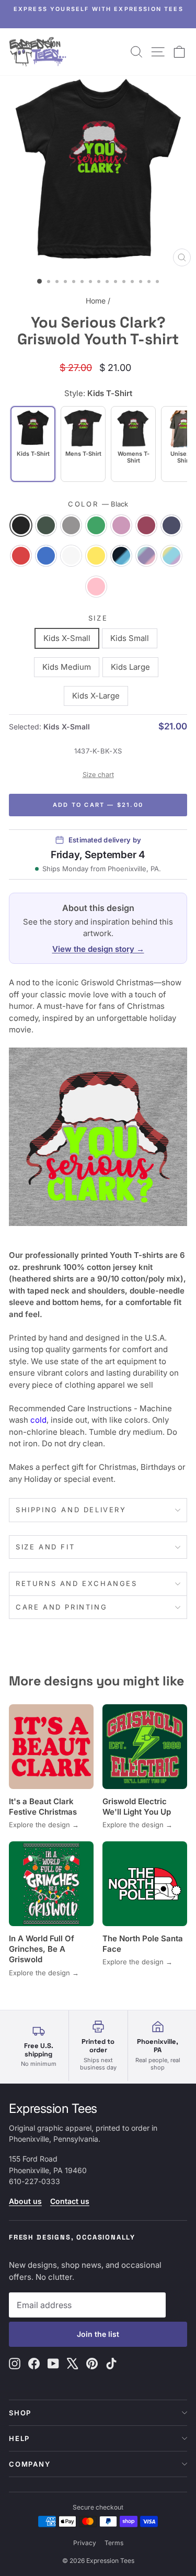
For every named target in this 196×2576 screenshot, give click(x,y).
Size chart (98, 775)
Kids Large (130, 667)
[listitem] (83, 444)
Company (30, 2464)
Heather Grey (71, 525)
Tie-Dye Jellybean (171, 556)
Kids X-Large (96, 696)
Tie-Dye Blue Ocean (121, 556)
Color (98, 504)
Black (21, 525)
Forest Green (46, 525)
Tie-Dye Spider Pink (96, 587)
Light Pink (121, 525)
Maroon (146, 525)
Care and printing (61, 1607)
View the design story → (98, 949)
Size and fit (45, 1547)
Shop (20, 2413)
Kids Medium (67, 667)
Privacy (85, 2543)
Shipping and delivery (71, 1510)
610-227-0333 (34, 2181)
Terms (114, 2543)
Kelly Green (96, 525)
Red (21, 556)
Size (98, 618)
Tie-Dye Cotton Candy (146, 556)
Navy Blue (171, 525)
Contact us (70, 2201)
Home (96, 301)
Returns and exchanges (77, 1583)
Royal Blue (46, 556)
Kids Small (130, 638)
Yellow (96, 556)
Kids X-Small (67, 638)
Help (19, 2438)
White (71, 556)
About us (25, 2201)
